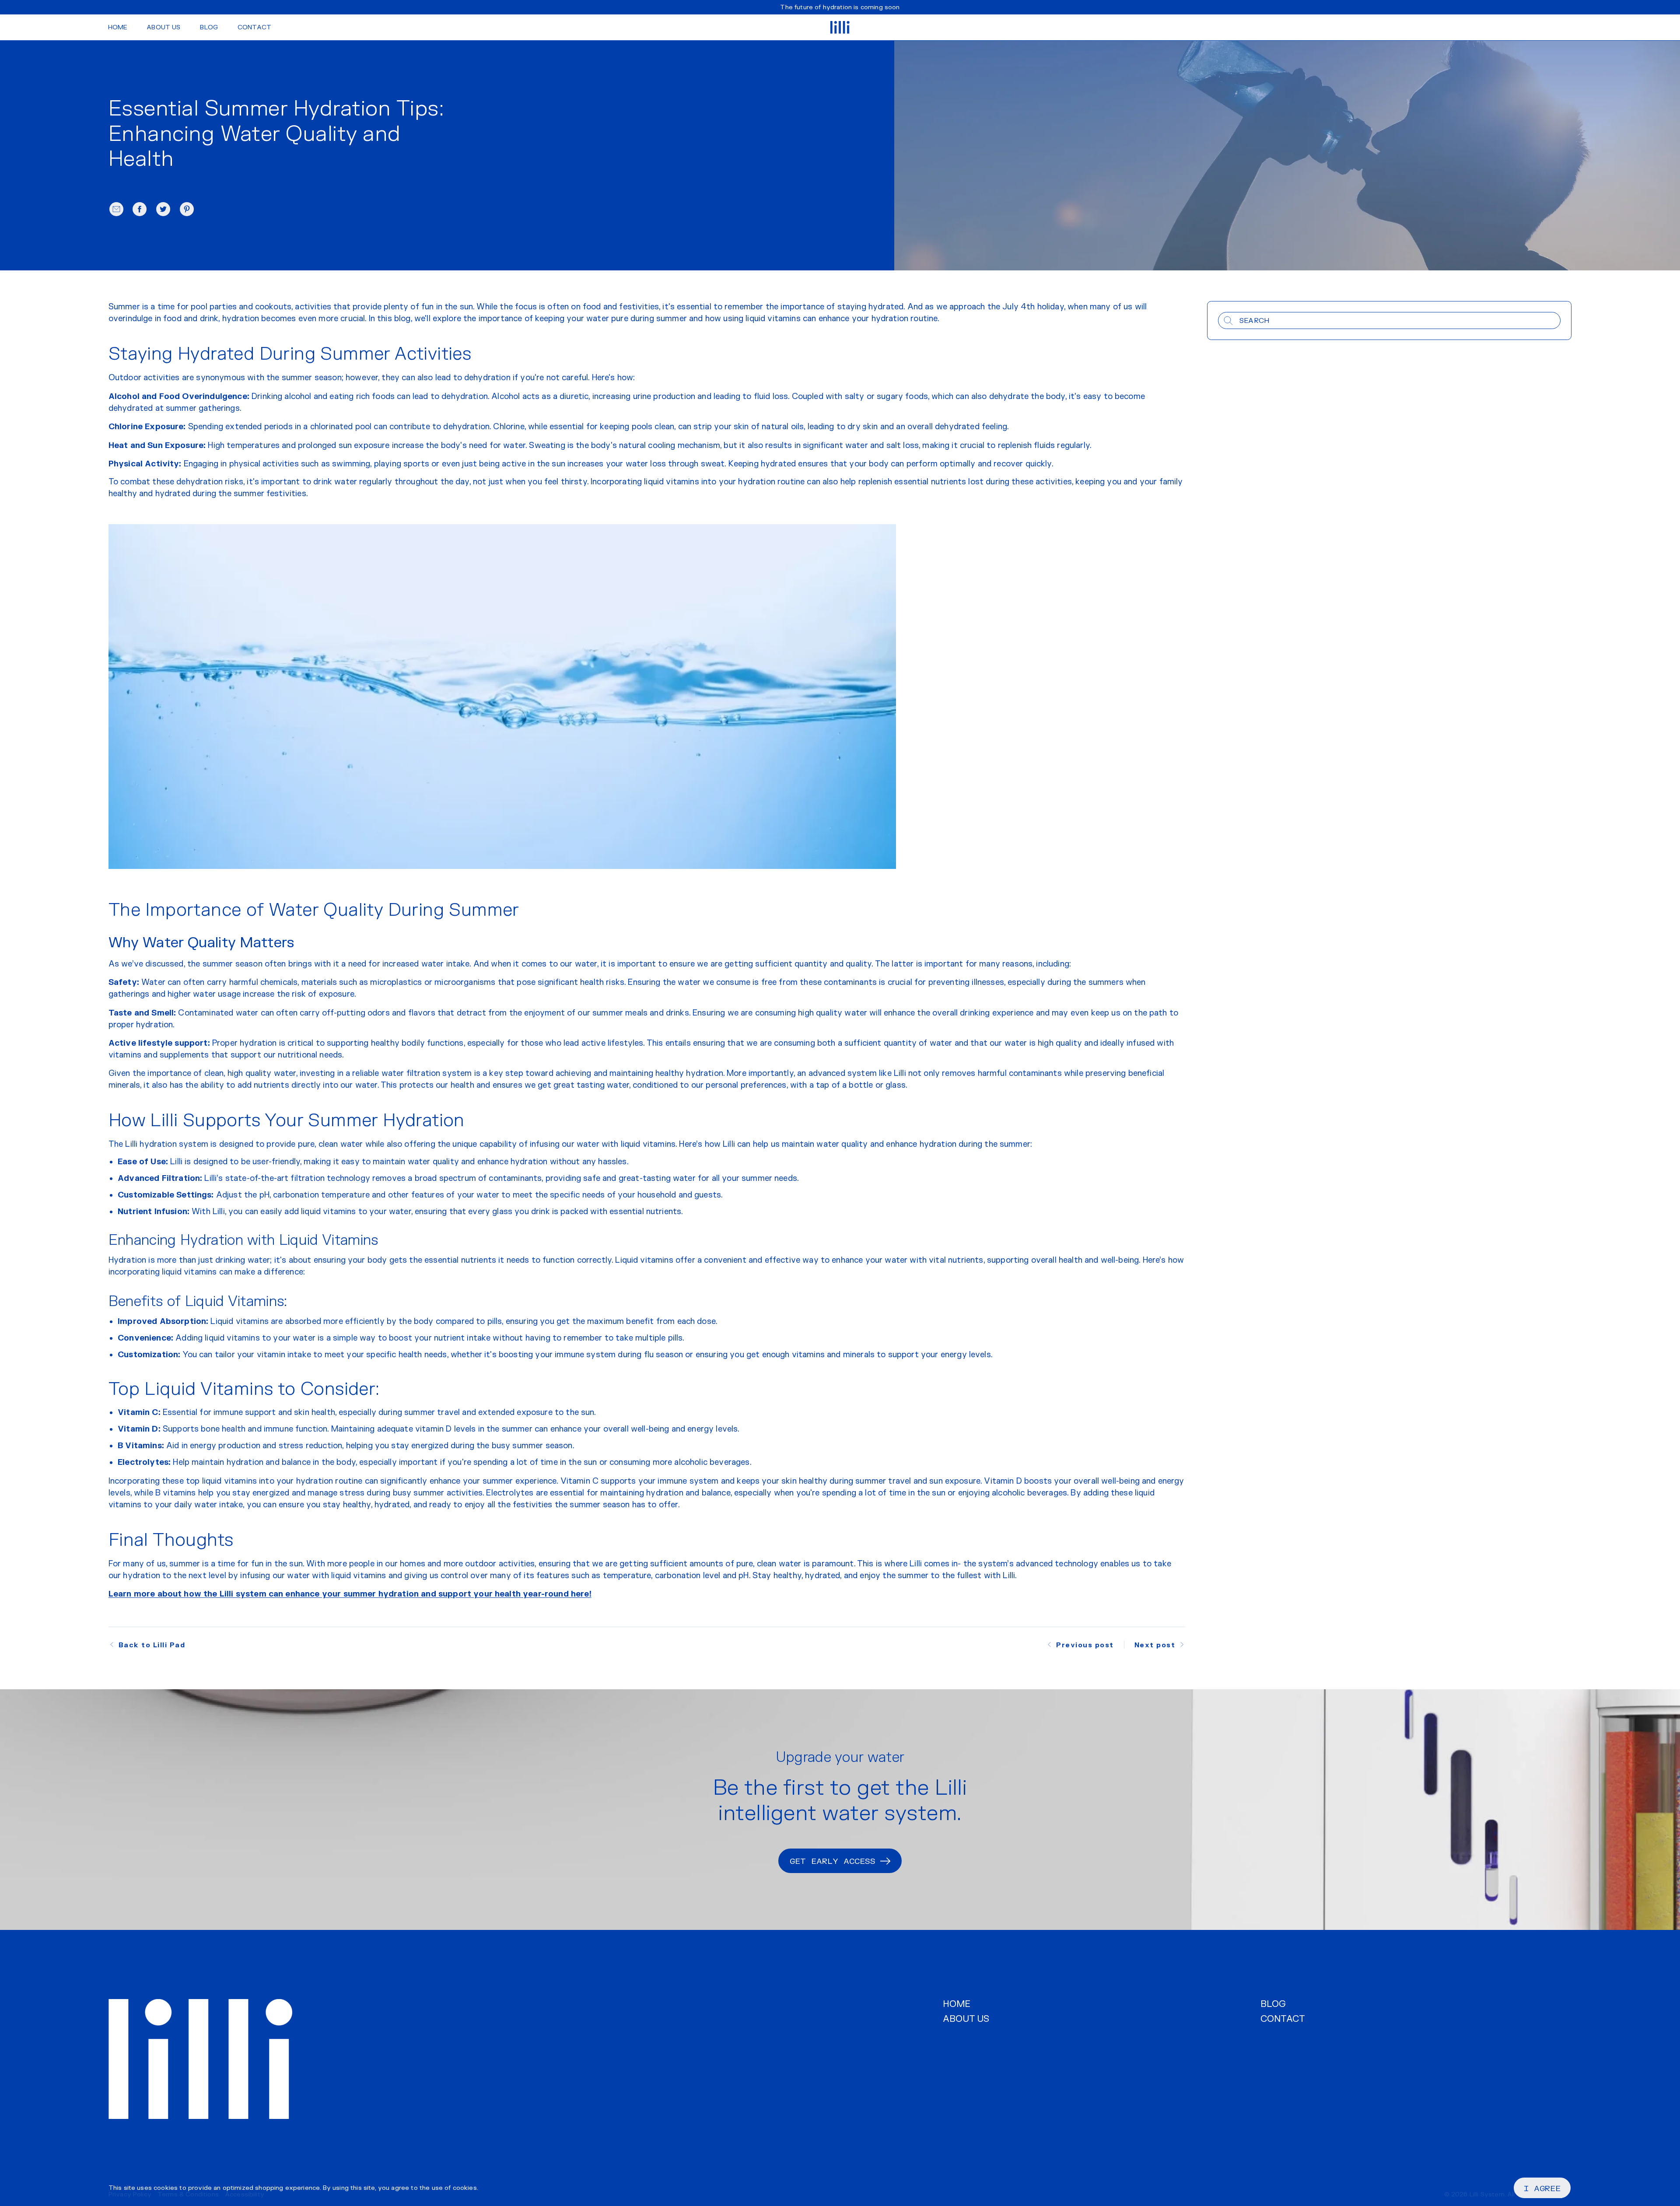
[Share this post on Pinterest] (187, 209)
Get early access (833, 1861)
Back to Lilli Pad (152, 1645)
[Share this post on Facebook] (140, 209)
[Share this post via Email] (116, 209)
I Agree (1542, 2188)
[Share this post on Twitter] (163, 209)
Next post (1155, 1645)
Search (1254, 321)
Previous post (1085, 1645)
